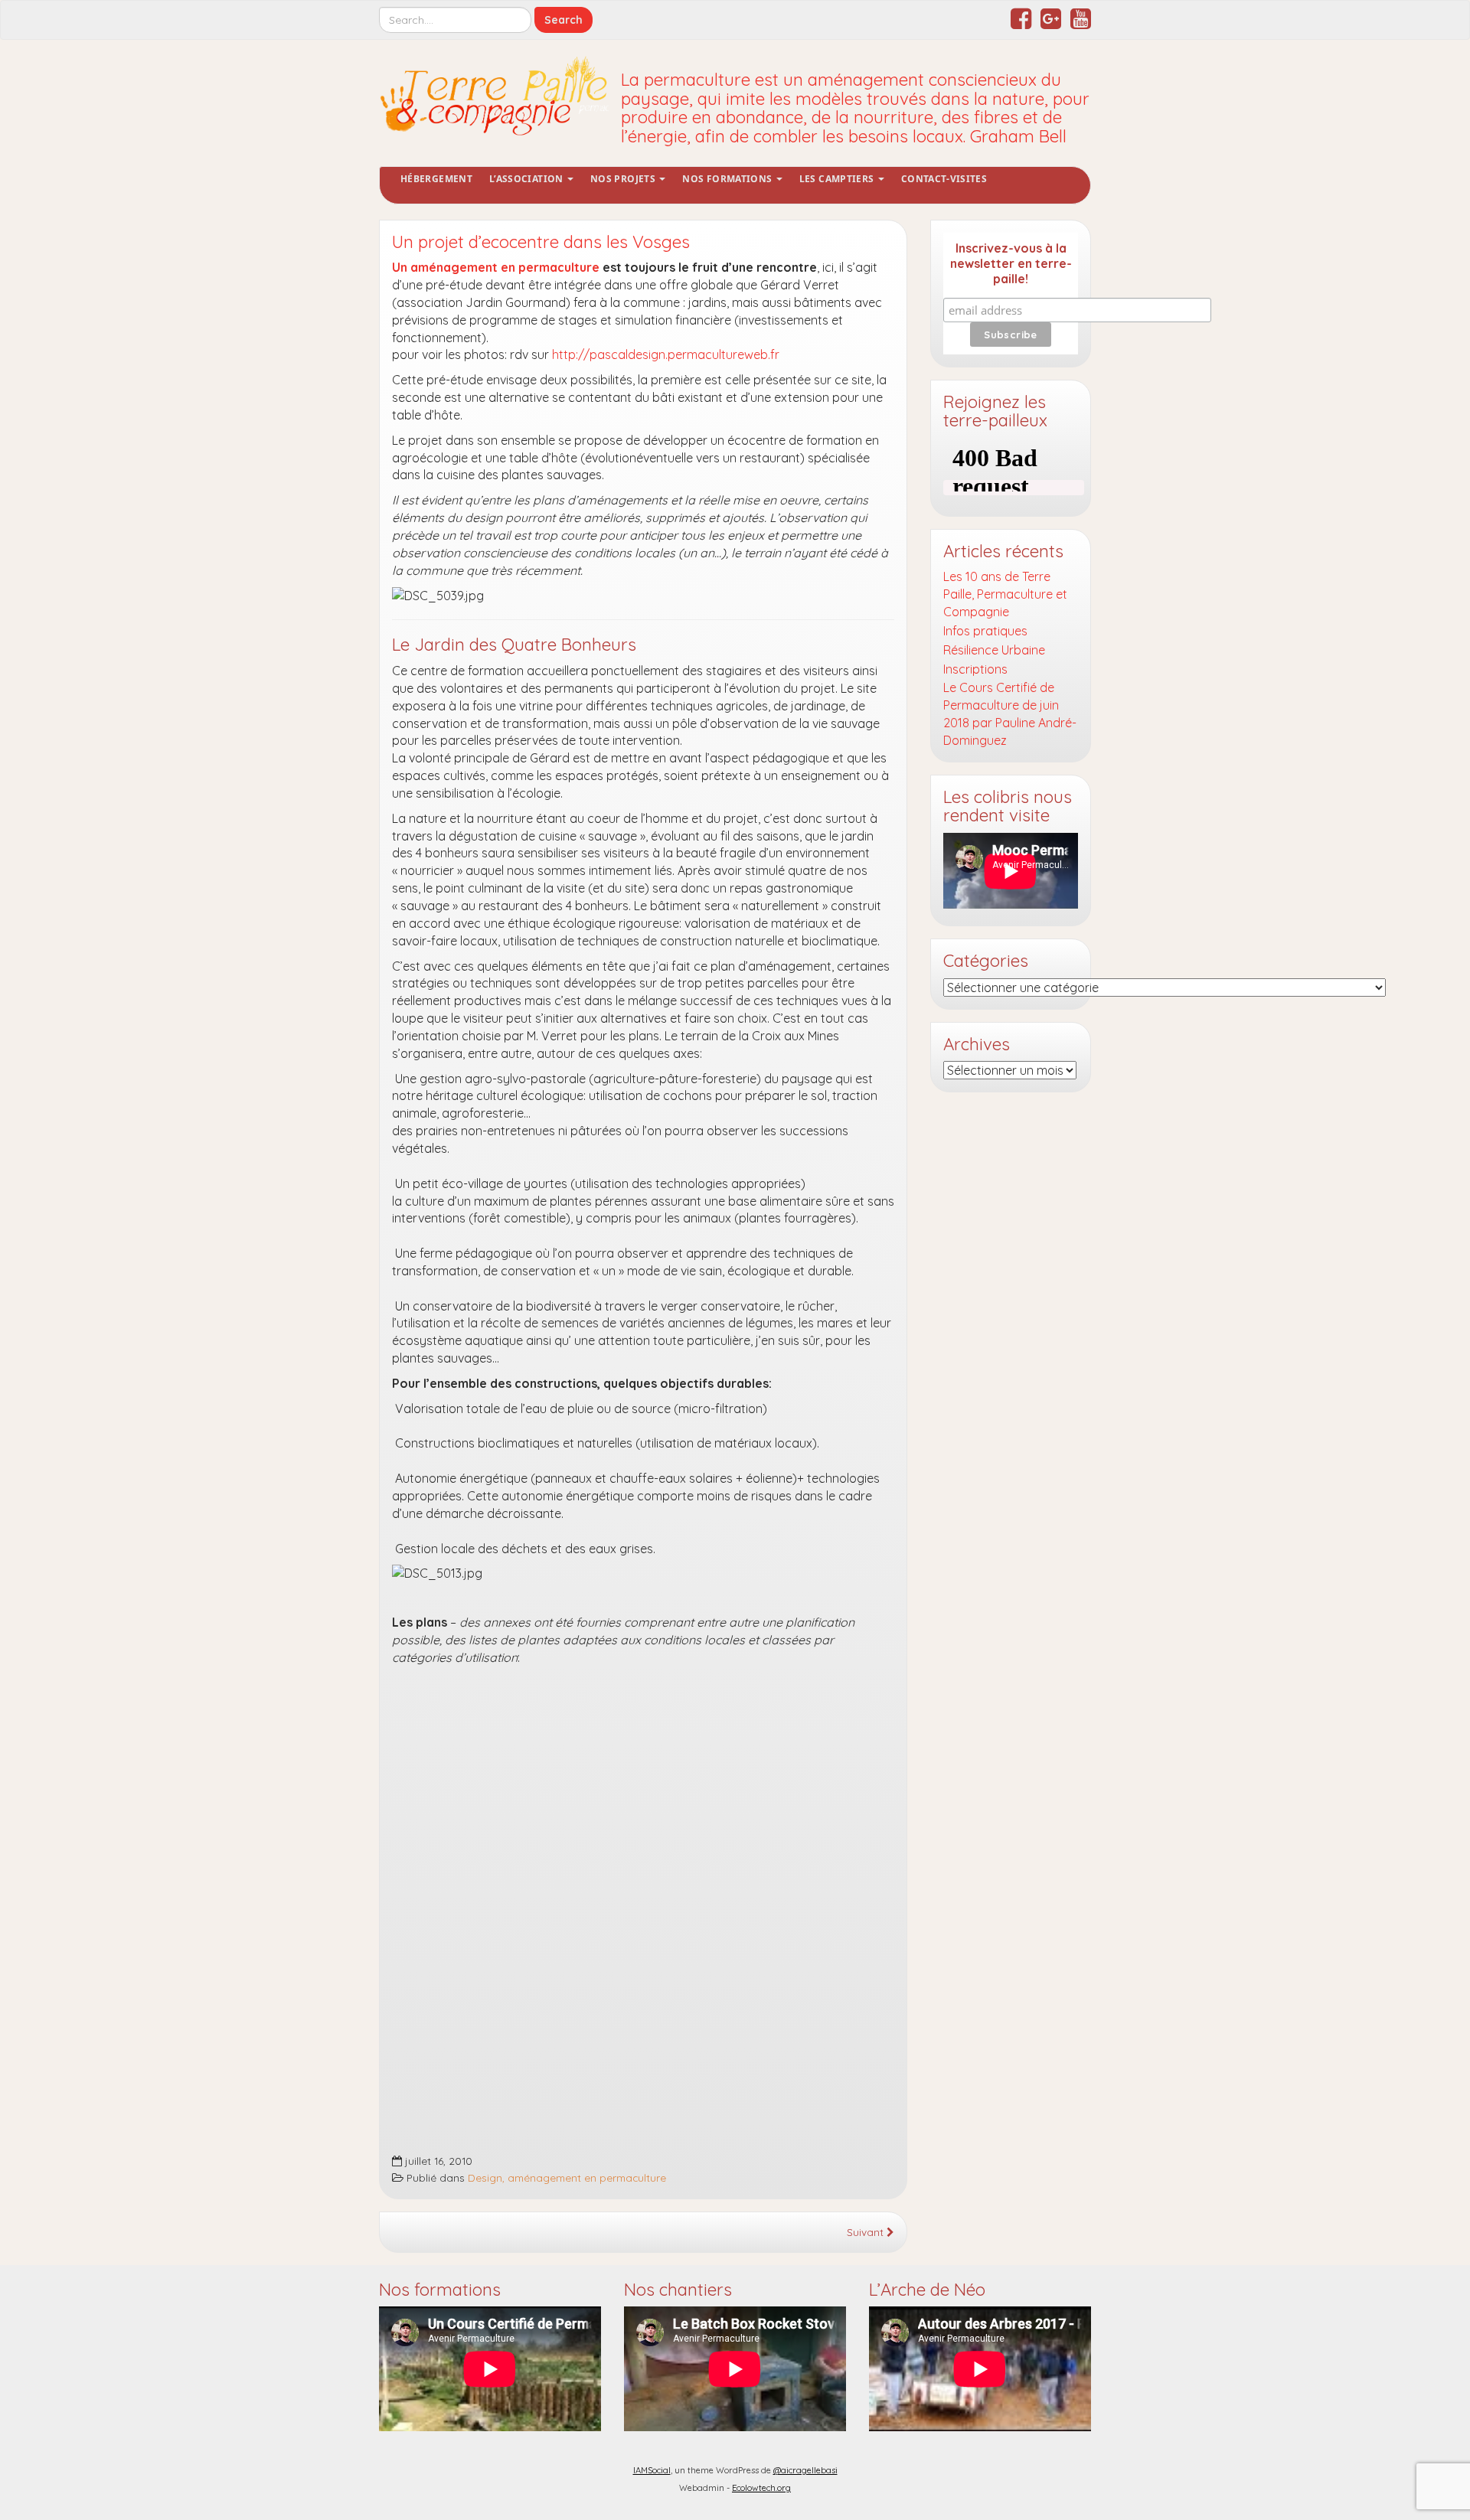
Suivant (867, 2232)
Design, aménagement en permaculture (567, 2177)
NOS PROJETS (624, 179)
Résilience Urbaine (994, 650)
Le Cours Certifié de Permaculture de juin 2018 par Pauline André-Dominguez (1010, 714)
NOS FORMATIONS (728, 179)
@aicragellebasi (805, 2470)
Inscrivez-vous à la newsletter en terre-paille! (1011, 263)
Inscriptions (975, 669)
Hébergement (436, 179)
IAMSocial (652, 2470)
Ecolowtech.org (761, 2488)
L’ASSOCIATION (528, 179)
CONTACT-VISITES (944, 179)
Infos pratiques (985, 631)
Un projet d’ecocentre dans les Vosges (541, 242)
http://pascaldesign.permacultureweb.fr (666, 354)
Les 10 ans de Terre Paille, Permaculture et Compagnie (1005, 594)
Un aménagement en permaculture (496, 267)
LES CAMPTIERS (838, 179)
